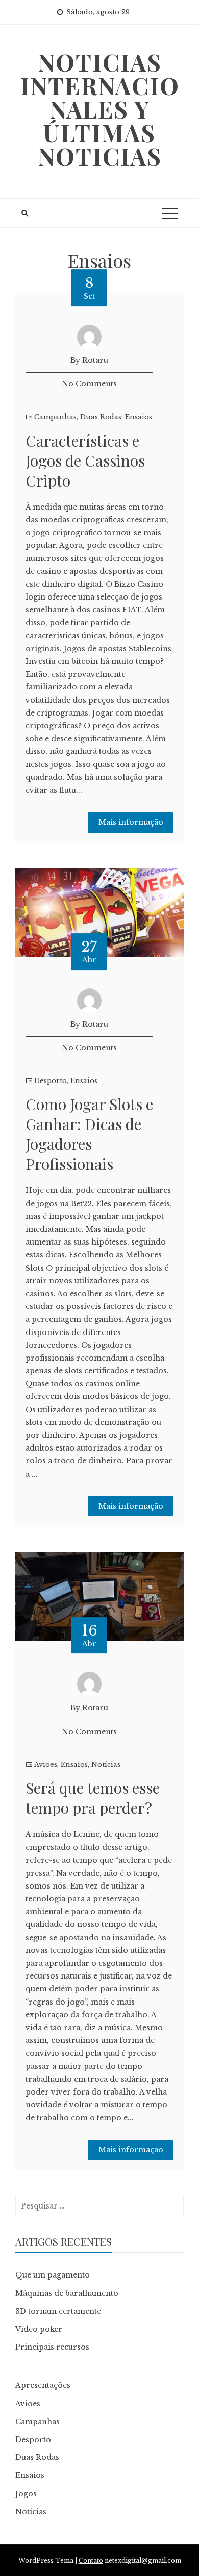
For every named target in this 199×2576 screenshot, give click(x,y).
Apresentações (43, 2385)
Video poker (39, 2329)
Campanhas (55, 417)
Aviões (46, 1765)
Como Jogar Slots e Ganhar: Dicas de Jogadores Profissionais (89, 1134)
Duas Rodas (101, 417)
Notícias (106, 1765)
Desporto (51, 1081)
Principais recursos (52, 2347)
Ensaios (139, 417)
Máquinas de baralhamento (67, 2293)
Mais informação (131, 822)
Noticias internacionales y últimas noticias (100, 109)
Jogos (26, 2494)
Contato (91, 2560)
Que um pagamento (53, 2275)
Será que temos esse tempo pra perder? (93, 1798)
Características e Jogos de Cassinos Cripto (85, 461)
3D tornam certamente (58, 2311)
